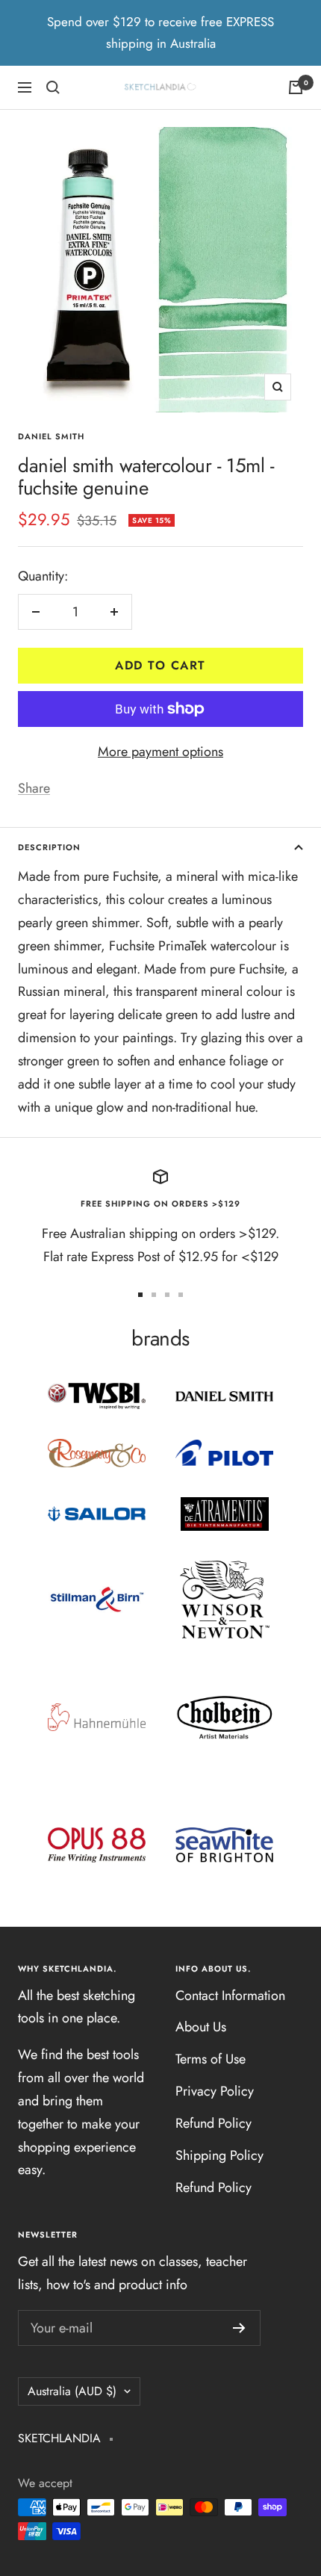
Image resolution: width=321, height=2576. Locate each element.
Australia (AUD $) (72, 2391)
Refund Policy (214, 2123)
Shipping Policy (219, 2155)
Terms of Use (211, 2059)
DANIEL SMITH (51, 436)
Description (49, 847)
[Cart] (296, 87)
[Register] (239, 2328)
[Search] (53, 87)
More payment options (160, 752)
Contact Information (230, 1996)
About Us (201, 2027)
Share (34, 788)
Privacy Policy (215, 2091)
